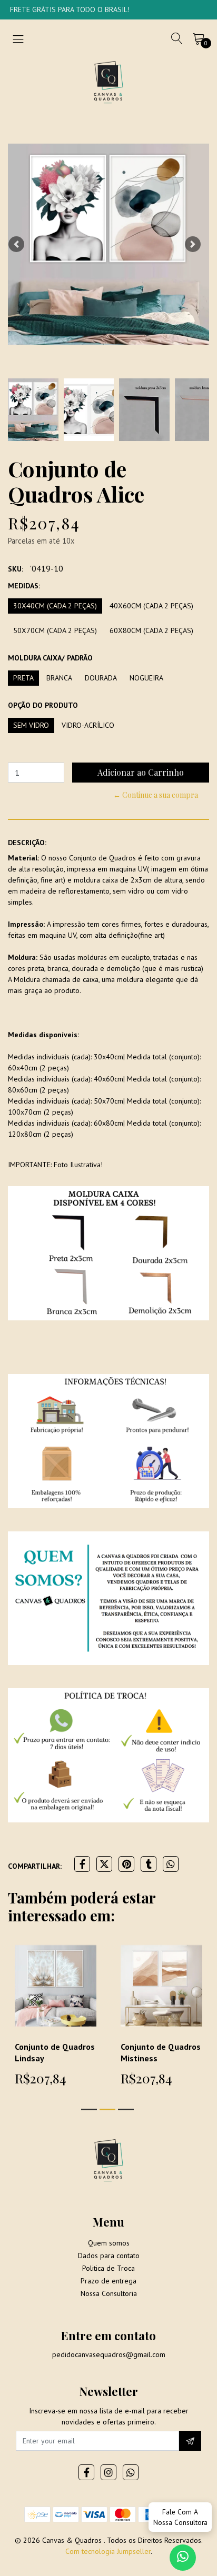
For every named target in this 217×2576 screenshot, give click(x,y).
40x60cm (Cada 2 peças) (151, 606)
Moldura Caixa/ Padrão (50, 658)
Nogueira (146, 678)
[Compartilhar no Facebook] (82, 1864)
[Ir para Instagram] (108, 2472)
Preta (23, 678)
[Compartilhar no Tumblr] (149, 1864)
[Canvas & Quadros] (108, 82)
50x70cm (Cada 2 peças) (55, 630)
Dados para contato (109, 2256)
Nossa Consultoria (109, 2293)
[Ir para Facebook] (86, 2472)
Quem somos (109, 2243)
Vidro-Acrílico (88, 725)
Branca (59, 678)
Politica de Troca (108, 2268)
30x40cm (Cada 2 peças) (55, 606)
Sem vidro (31, 725)
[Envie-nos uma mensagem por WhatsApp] (183, 2558)
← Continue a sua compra (156, 795)
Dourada (101, 678)
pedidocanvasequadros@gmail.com (109, 2354)
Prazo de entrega (108, 2281)
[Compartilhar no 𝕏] (104, 1864)
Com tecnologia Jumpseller (108, 2551)
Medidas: (24, 586)
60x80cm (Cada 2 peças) (151, 630)
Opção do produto (43, 705)
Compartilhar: (35, 1866)
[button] (16, 244)
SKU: (16, 569)
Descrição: (27, 843)
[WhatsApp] (131, 2472)
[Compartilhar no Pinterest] (126, 1864)
